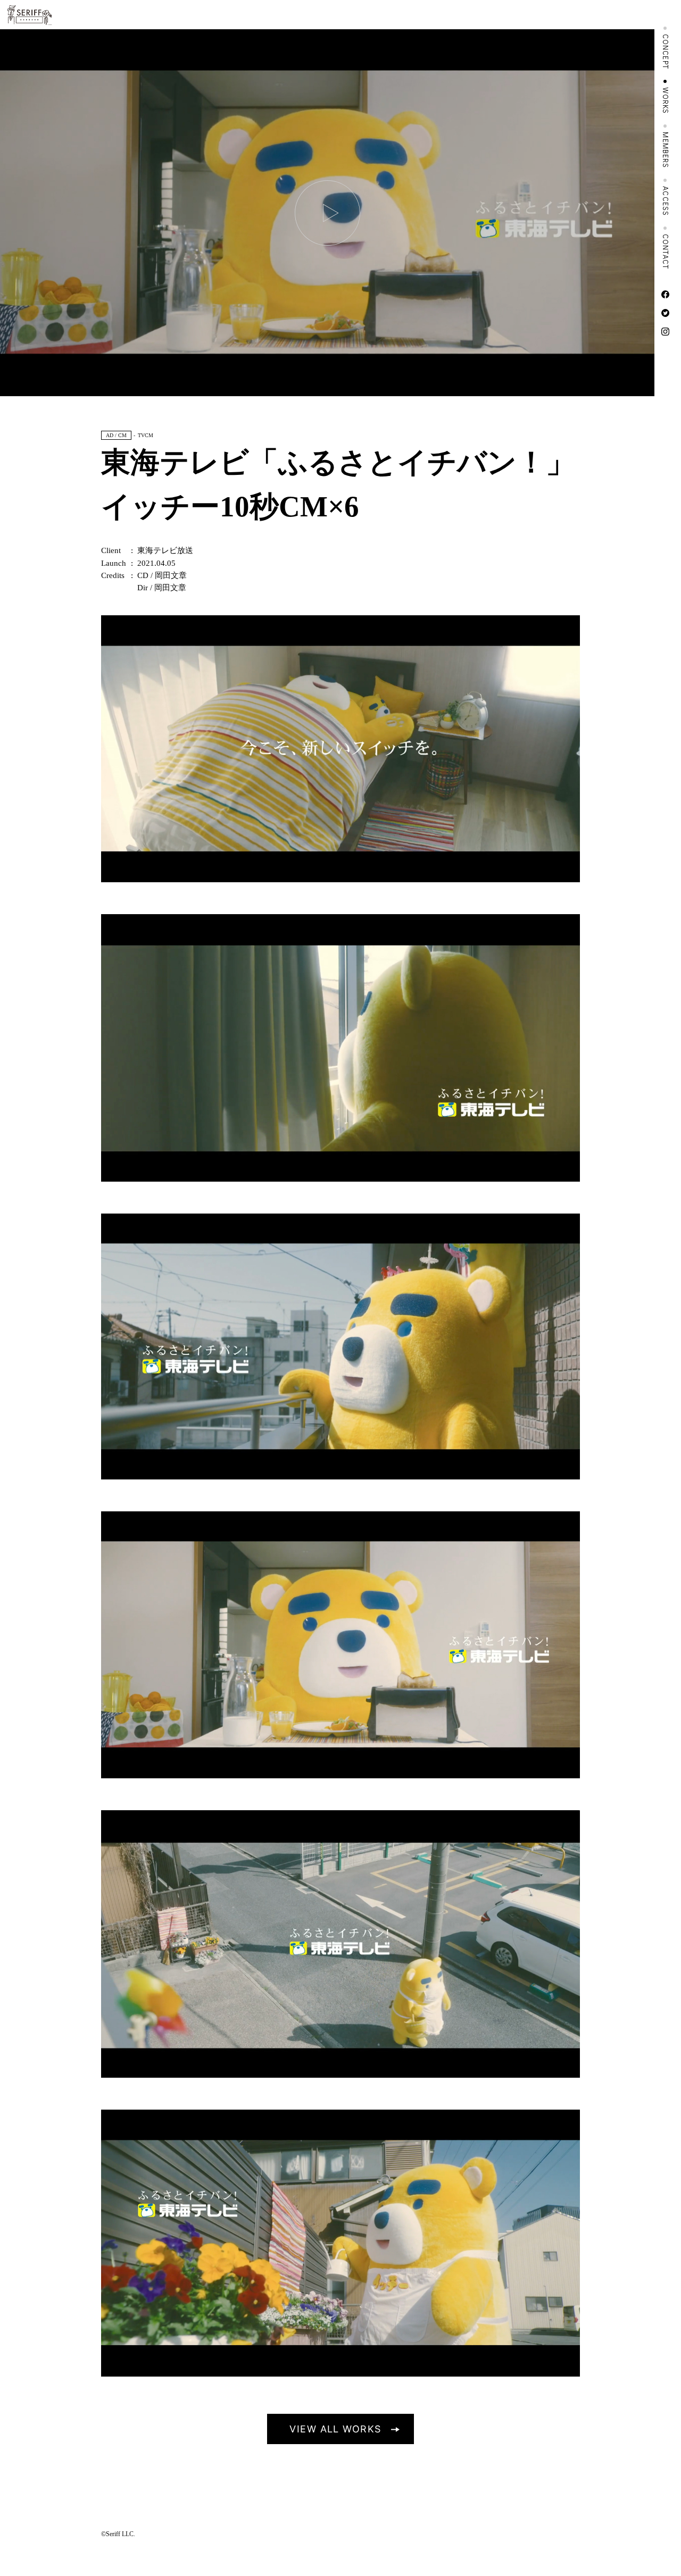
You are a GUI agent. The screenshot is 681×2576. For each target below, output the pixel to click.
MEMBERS (666, 150)
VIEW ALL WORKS (335, 2429)
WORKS (666, 101)
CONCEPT (666, 52)
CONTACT (666, 252)
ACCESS (666, 201)
